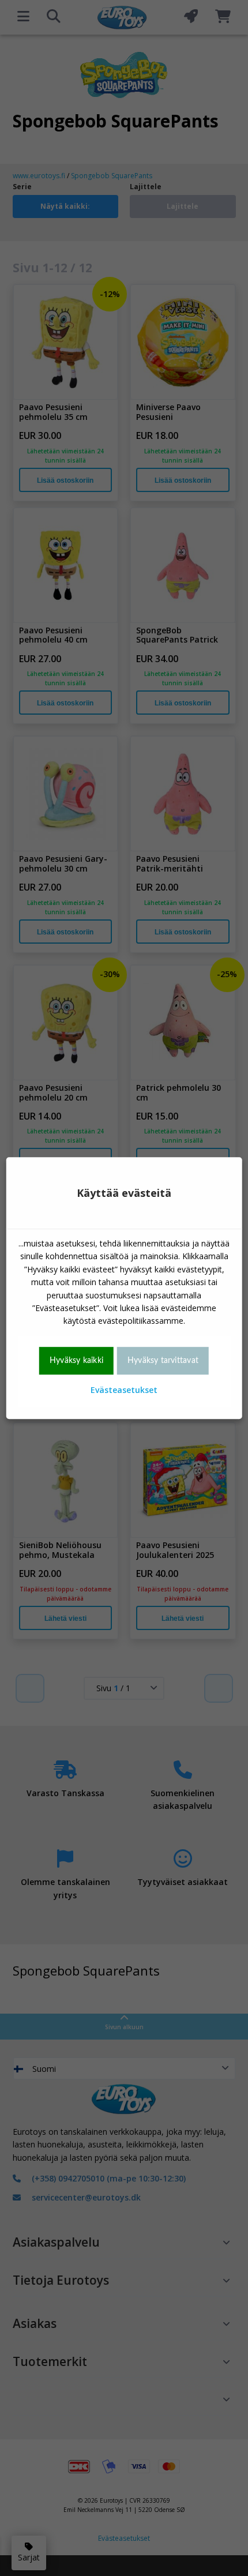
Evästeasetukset (124, 1390)
